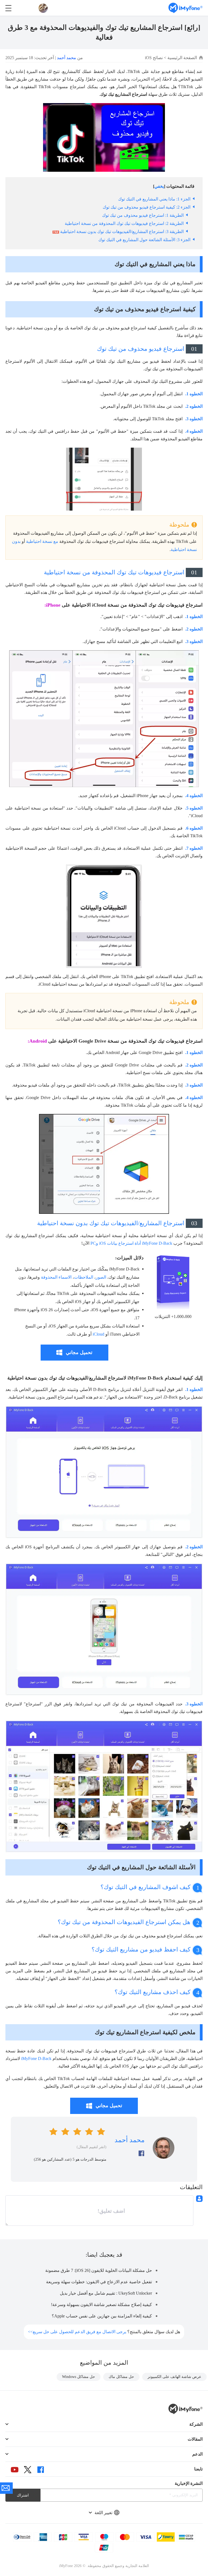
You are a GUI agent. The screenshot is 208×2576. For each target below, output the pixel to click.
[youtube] (15, 2470)
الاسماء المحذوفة (56, 1277)
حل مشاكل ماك (121, 2377)
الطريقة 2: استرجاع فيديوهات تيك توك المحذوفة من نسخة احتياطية (124, 223)
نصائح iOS (154, 58)
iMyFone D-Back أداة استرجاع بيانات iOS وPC (131, 1243)
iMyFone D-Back (36, 2058)
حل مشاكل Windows (79, 2377)
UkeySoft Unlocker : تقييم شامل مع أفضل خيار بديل (106, 2293)
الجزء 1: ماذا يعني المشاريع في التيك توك (154, 199)
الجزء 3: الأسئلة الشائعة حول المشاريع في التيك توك (144, 240)
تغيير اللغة (103, 2513)
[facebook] (41, 2470)
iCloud (98, 1334)
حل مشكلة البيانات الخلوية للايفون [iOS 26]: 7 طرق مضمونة (99, 2270)
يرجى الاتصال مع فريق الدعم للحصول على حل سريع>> (77, 2332)
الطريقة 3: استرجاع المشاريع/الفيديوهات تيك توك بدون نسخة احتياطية (122, 232)
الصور (101, 1277)
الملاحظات (84, 1277)
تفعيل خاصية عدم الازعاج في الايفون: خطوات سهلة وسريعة (99, 2282)
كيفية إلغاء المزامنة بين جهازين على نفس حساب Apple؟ (102, 2316)
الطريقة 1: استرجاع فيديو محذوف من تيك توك (143, 215)
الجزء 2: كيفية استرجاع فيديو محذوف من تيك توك (147, 207)
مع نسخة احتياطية (42, 541)
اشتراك (23, 2495)
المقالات (195, 2439)
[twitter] (28, 2470)
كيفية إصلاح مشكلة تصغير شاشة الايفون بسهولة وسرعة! (101, 2305)
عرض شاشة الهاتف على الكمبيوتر (174, 2377)
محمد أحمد (66, 58)
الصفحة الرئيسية (182, 58)
